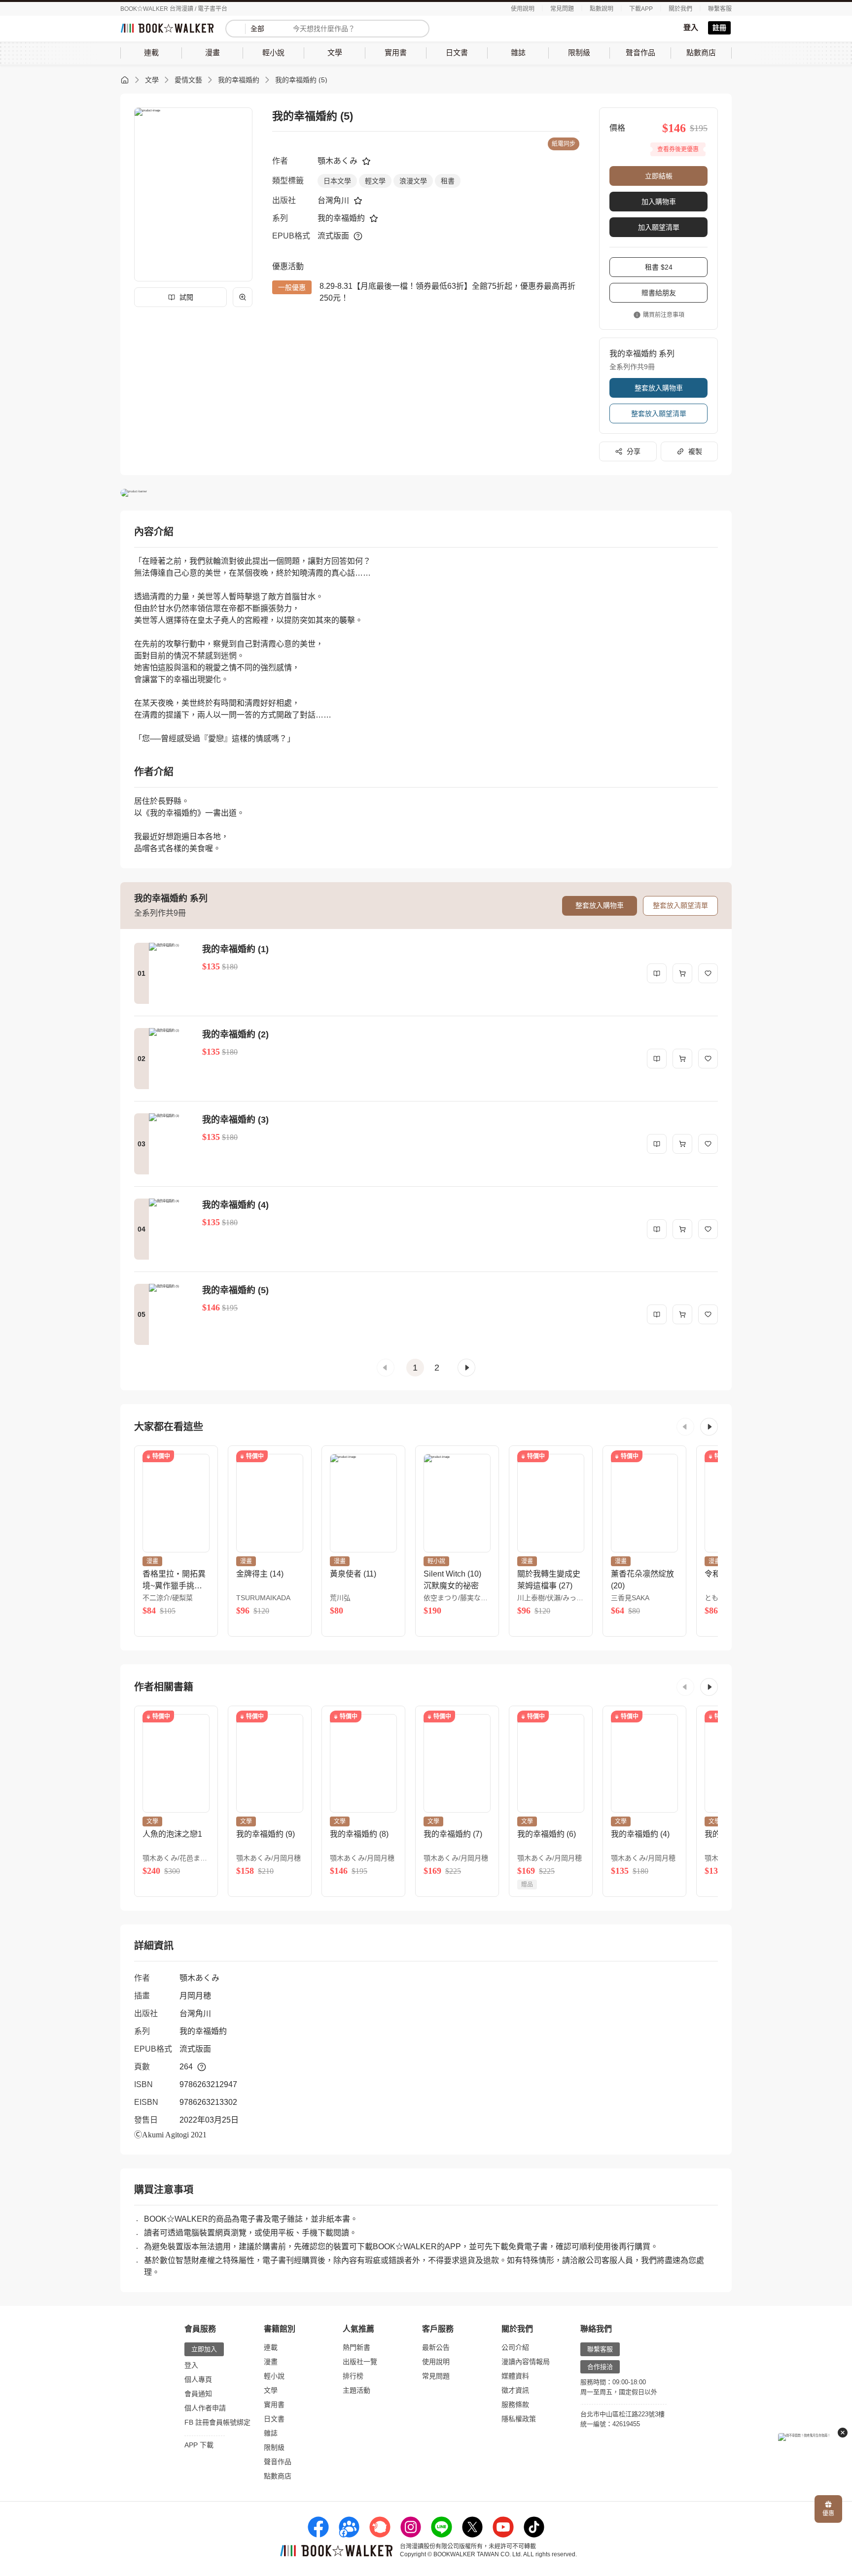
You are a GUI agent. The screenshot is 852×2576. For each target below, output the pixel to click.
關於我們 (680, 9)
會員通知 (198, 2394)
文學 (152, 80)
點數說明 (602, 9)
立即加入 (204, 2349)
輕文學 (375, 181)
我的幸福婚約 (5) (301, 80)
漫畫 (271, 2362)
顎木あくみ (337, 161)
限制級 (274, 2447)
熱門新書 (356, 2347)
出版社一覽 (360, 2362)
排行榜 (353, 2376)
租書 (448, 181)
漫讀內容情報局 (526, 2362)
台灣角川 (333, 200)
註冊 (719, 28)
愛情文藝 (188, 80)
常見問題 (562, 9)
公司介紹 (515, 2347)
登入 (691, 27)
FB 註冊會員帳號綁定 (217, 2422)
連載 (271, 2347)
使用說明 (523, 9)
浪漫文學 (413, 181)
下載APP (641, 9)
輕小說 (274, 2376)
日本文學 (337, 181)
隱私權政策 (519, 2419)
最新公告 (436, 2347)
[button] (386, 1368)
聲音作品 (278, 2462)
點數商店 (278, 2476)
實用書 (274, 2404)
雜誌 (271, 2433)
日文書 (274, 2419)
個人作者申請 (205, 2408)
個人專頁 (198, 2379)
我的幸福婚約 (239, 80)
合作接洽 (600, 2367)
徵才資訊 (515, 2390)
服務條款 (515, 2404)
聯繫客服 (720, 9)
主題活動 (356, 2390)
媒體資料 (515, 2376)
